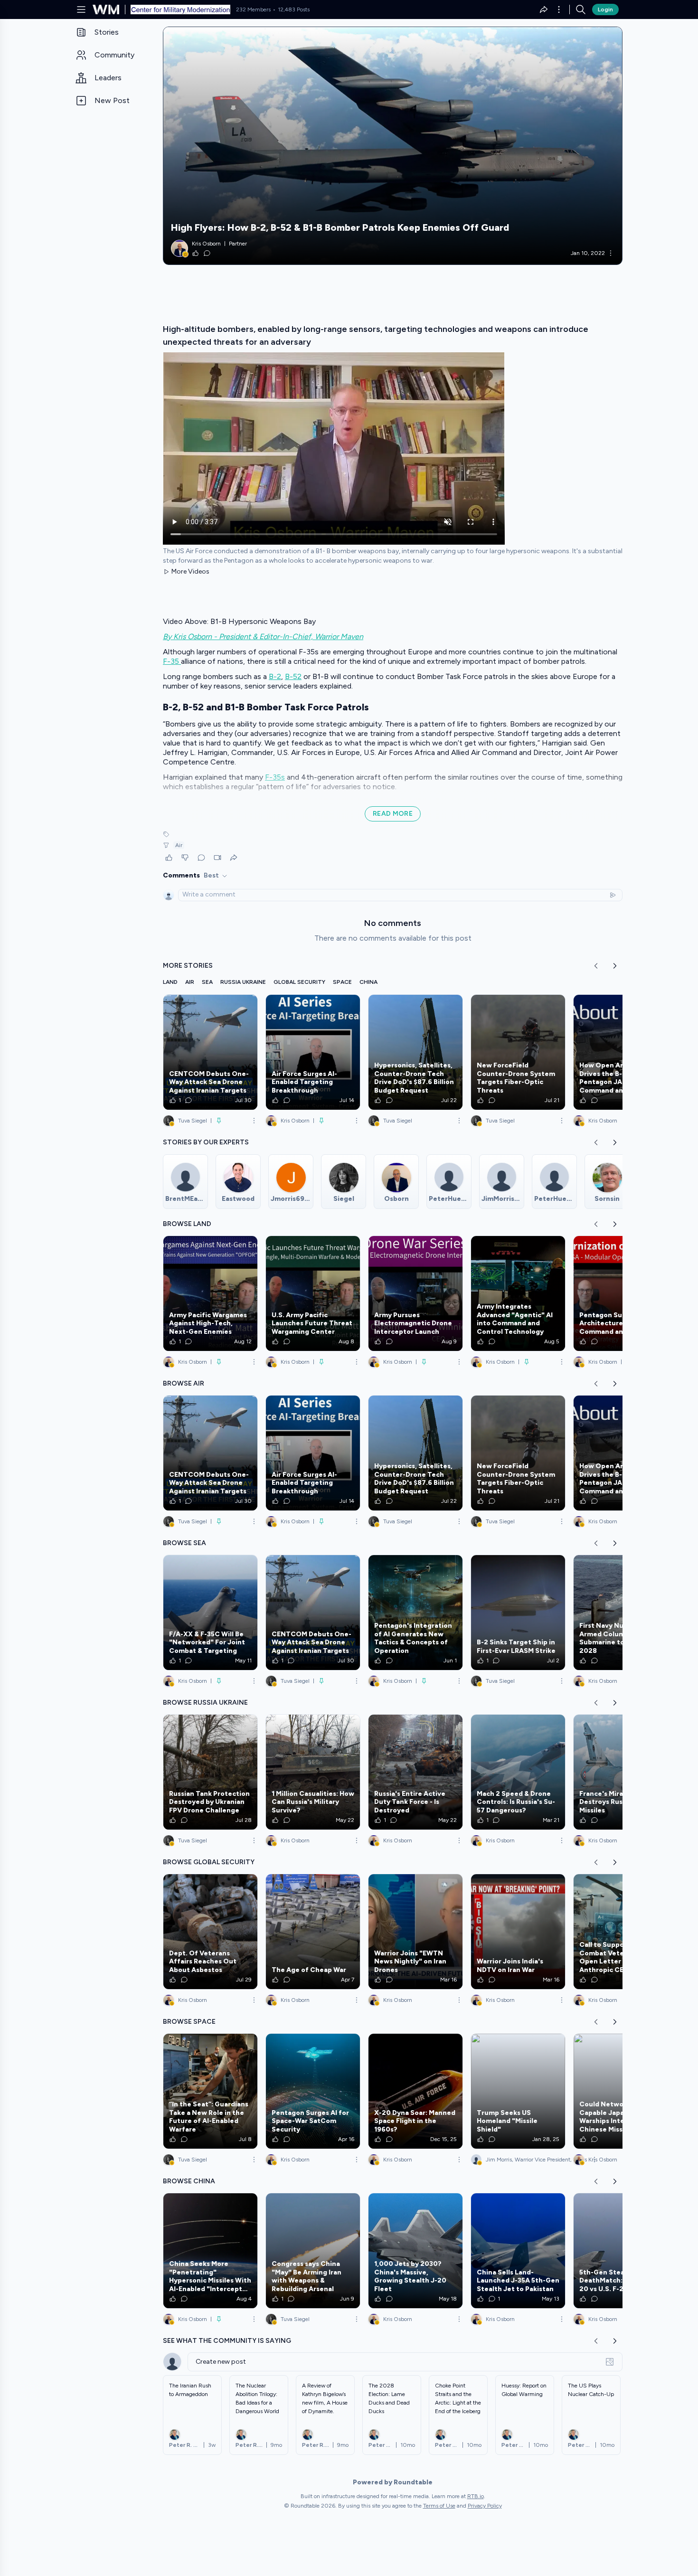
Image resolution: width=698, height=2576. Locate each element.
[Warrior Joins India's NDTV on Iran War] (518, 1932)
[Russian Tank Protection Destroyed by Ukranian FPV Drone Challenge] (210, 1772)
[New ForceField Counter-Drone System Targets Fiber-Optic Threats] (518, 1052)
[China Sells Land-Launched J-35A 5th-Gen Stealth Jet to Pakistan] (518, 2251)
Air (179, 845)
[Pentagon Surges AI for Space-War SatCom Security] (313, 2091)
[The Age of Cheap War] (313, 1932)
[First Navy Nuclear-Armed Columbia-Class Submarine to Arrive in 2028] (621, 1613)
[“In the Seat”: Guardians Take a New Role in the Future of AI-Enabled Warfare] (210, 2091)
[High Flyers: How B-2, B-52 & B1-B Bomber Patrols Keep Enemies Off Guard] (393, 146)
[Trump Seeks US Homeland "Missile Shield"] (518, 2091)
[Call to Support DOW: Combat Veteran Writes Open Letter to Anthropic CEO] (621, 1932)
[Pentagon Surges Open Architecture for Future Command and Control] (621, 1293)
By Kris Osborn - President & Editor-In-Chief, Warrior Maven (263, 637)
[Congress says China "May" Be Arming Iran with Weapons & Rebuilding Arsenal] (313, 2251)
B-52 (293, 676)
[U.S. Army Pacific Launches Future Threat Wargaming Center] (313, 1293)
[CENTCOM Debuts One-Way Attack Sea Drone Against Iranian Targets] (210, 1052)
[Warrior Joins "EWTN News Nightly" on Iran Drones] (415, 1932)
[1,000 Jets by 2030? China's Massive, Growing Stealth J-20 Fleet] (415, 2251)
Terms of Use (439, 2506)
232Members (253, 9)
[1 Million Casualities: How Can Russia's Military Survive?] (313, 1772)
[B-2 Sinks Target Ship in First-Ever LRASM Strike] (518, 1613)
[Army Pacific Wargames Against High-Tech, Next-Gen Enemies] (210, 1293)
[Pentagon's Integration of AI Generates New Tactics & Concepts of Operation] (415, 1613)
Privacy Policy (485, 2506)
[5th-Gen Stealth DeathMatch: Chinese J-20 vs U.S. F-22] (621, 2251)
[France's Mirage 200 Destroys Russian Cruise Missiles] (621, 1772)
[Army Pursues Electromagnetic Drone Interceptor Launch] (415, 1293)
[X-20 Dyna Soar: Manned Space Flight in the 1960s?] (415, 2091)
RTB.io (476, 2496)
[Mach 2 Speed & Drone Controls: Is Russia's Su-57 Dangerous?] (518, 1772)
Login (605, 9)
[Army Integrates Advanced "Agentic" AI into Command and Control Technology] (518, 1293)
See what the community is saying (227, 2341)
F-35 (172, 661)
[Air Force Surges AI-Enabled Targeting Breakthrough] (313, 1052)
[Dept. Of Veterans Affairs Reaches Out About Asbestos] (210, 1932)
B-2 (275, 676)
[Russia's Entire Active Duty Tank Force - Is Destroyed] (415, 1772)
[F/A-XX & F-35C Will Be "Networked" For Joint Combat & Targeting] (210, 1613)
